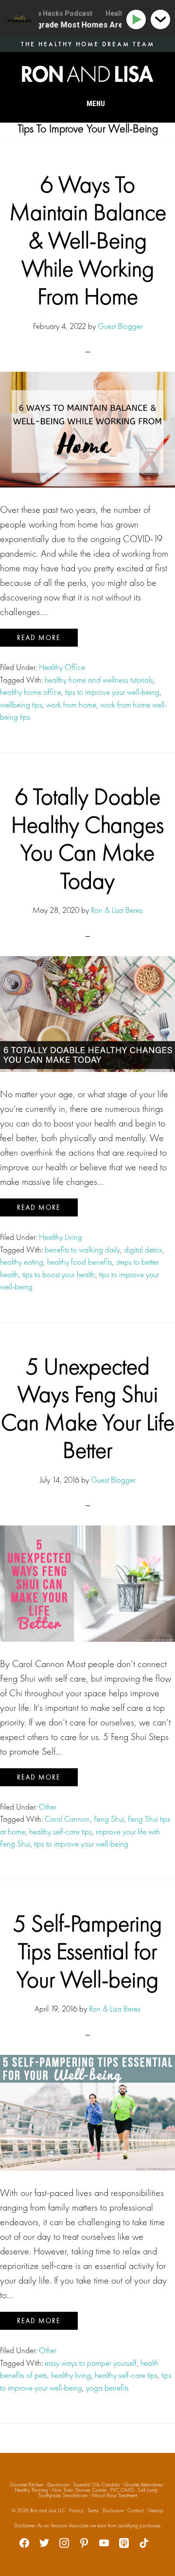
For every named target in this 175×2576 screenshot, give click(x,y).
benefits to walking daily (82, 1250)
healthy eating (22, 1262)
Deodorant (58, 2485)
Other (48, 1807)
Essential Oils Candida (97, 2485)
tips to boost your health (59, 1274)
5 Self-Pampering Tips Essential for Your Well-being (87, 1951)
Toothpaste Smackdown (63, 2495)
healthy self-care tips (61, 1832)
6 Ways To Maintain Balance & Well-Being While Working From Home (88, 240)
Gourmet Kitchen (26, 2485)
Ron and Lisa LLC (48, 2510)
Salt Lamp (148, 2490)
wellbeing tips (21, 705)
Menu (96, 104)
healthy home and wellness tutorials (99, 680)
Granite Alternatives (143, 2485)
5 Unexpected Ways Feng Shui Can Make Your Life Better (88, 1408)
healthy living (71, 2375)
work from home (71, 705)
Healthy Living (61, 1237)
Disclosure (113, 2510)
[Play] (138, 20)
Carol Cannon (67, 1819)
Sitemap (156, 2510)
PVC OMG (122, 2490)
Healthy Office (62, 667)
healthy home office (31, 692)
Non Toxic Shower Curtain (79, 2490)
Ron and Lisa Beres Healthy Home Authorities (87, 74)
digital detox (143, 1250)
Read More (39, 637)
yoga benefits (107, 2388)
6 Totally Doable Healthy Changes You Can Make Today (87, 838)
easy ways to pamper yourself (91, 2363)
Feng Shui (109, 1819)
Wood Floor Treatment (114, 2495)
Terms (93, 2510)
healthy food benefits (80, 1262)
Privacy (76, 2510)
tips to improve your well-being (112, 692)
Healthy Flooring (31, 2490)
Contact (135, 2510)
